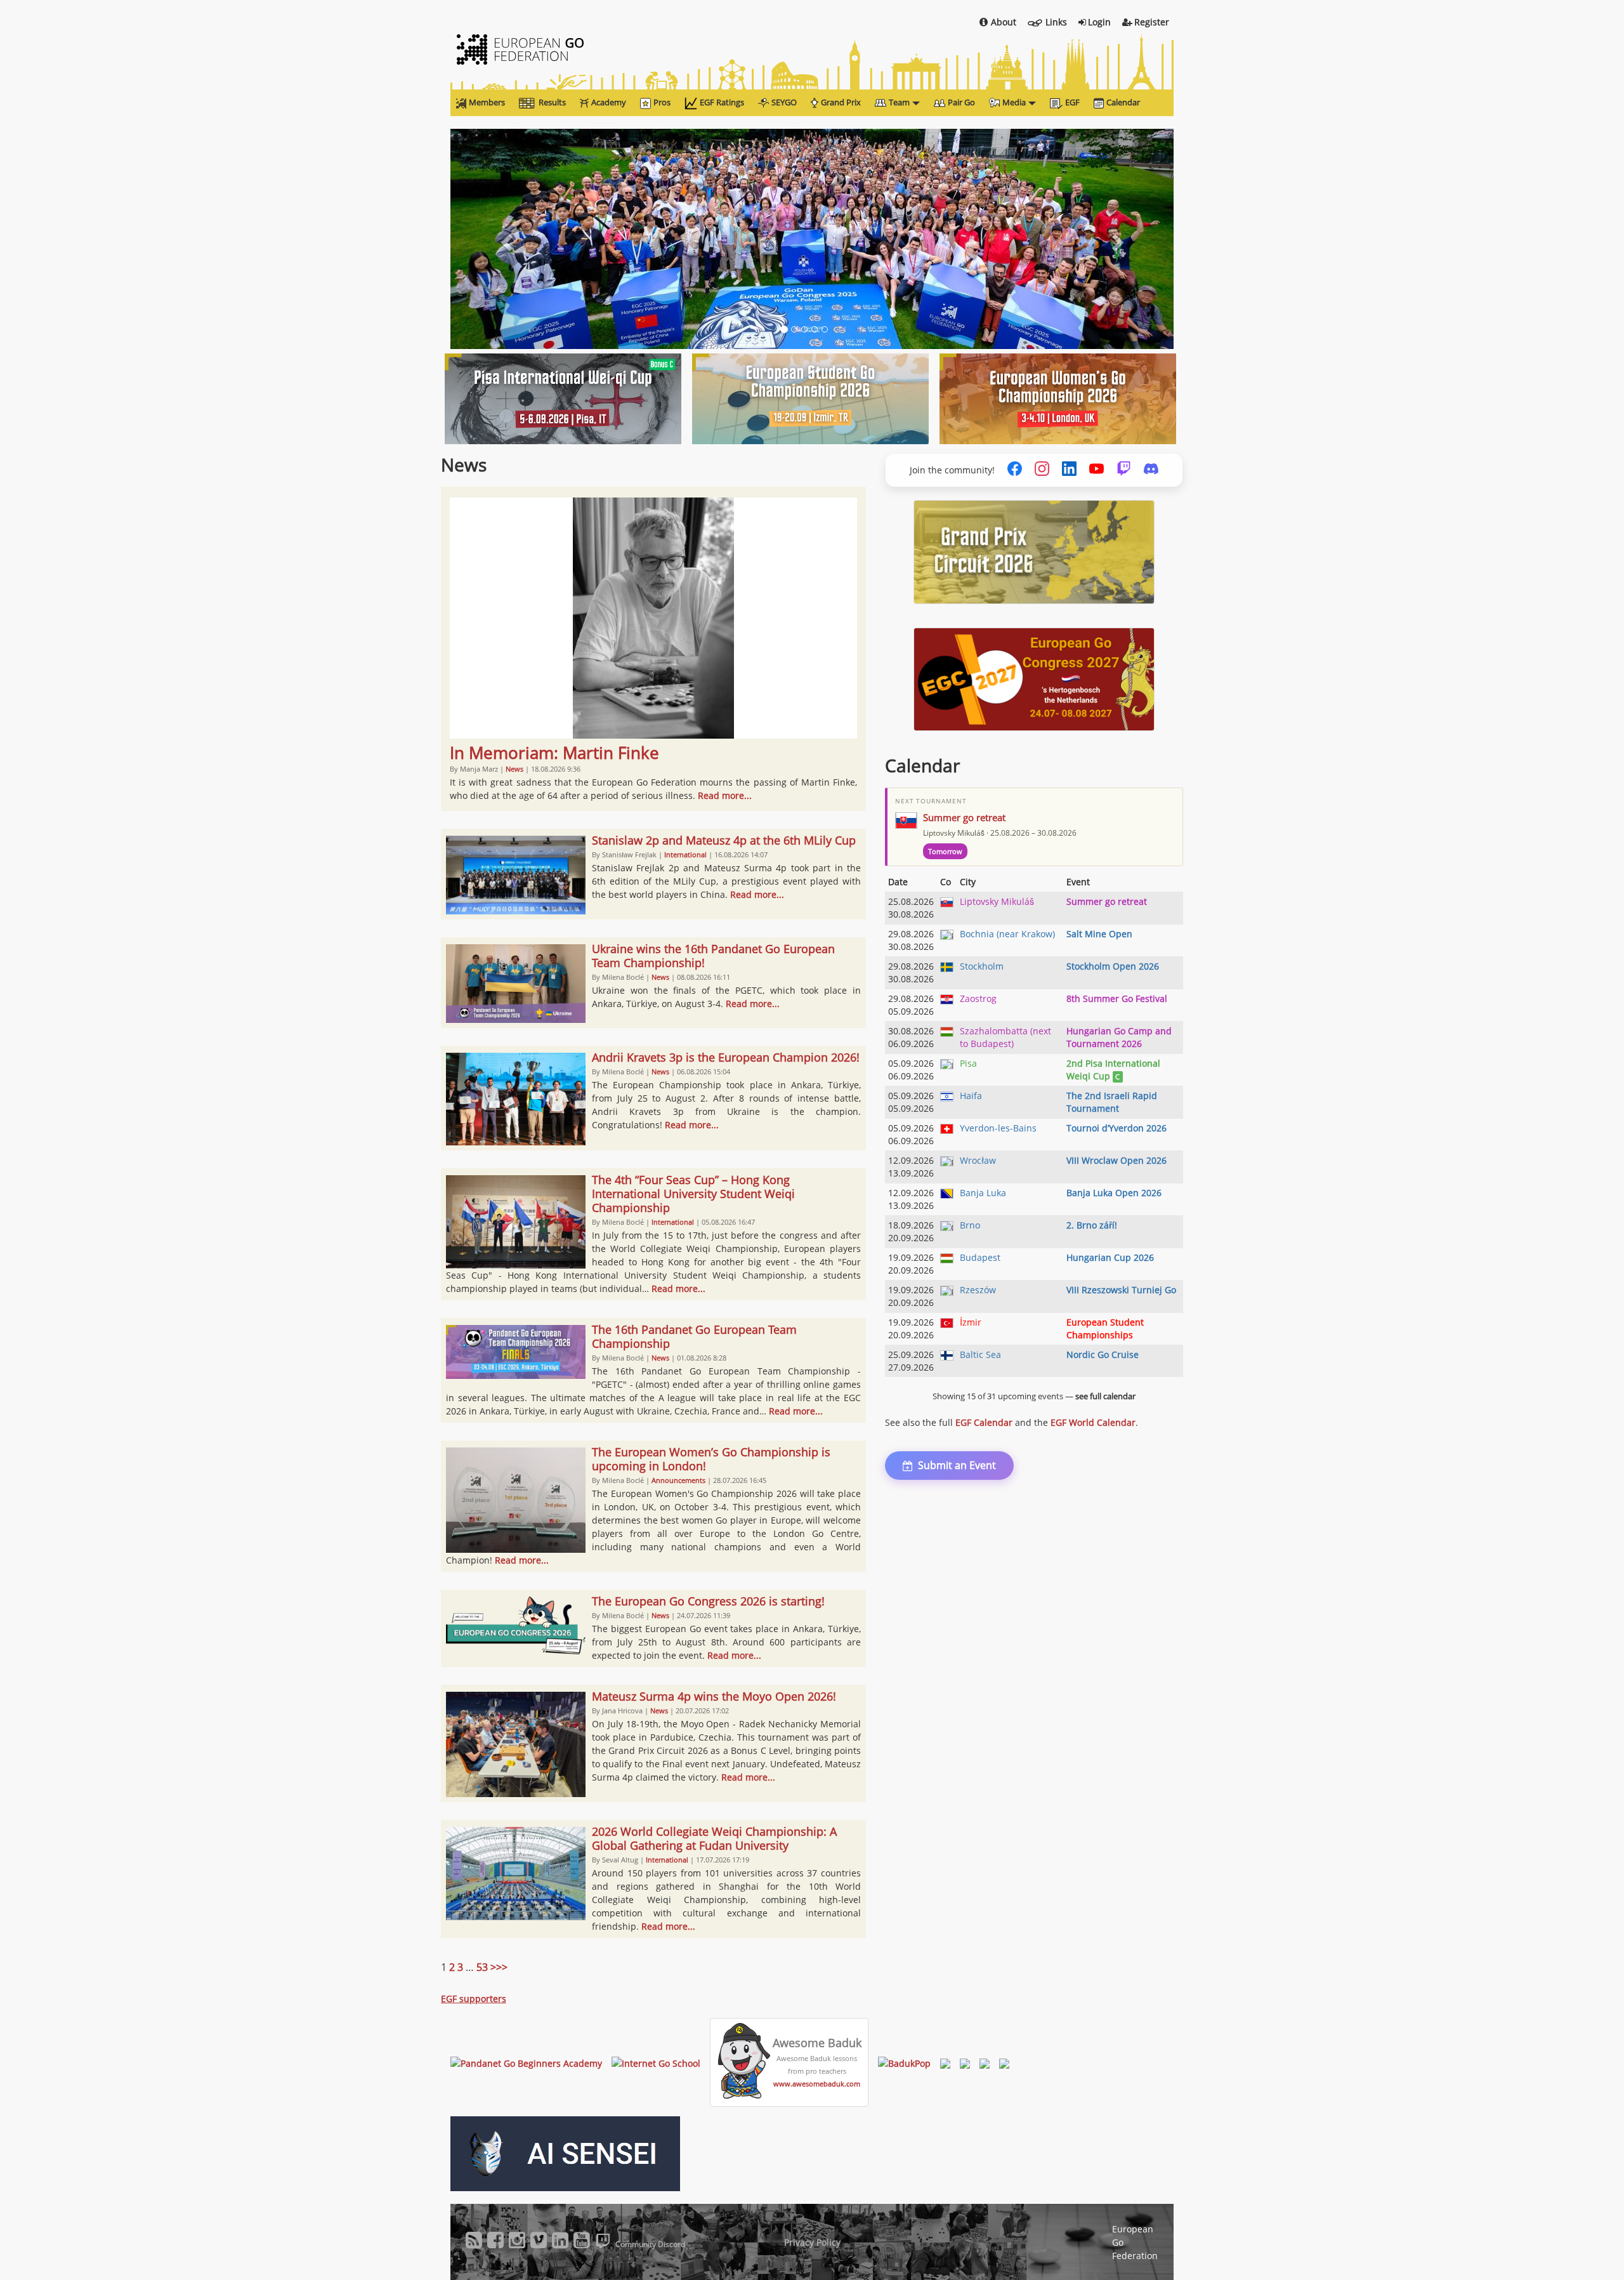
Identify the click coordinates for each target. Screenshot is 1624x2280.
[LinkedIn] (1069, 470)
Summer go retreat (964, 817)
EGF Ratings (722, 102)
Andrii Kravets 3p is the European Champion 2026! (726, 1057)
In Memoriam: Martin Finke (554, 753)
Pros (662, 102)
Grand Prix (841, 102)
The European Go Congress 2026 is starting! (708, 1601)
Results (552, 102)
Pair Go (961, 102)
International (685, 854)
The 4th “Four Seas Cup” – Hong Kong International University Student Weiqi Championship (693, 1194)
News (514, 769)
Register (1152, 22)
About (1004, 22)
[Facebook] (1015, 470)
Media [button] (1014, 102)
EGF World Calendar (1093, 1422)
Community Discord (650, 2244)
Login (1099, 22)
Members (487, 102)
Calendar (1123, 102)
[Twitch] (1124, 470)
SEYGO (784, 102)
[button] (505, 239)
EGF (1072, 102)
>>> (499, 1967)
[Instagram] (1042, 470)
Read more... (725, 795)
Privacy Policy (812, 2242)
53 (482, 1967)
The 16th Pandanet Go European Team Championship (694, 1336)
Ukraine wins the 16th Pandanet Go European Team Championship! (713, 956)
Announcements (678, 1480)
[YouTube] (1097, 470)
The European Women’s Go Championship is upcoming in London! (711, 1459)
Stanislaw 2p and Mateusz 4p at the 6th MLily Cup (724, 840)
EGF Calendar (984, 1422)
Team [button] (899, 102)
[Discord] (1151, 470)
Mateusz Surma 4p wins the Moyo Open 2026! (714, 1696)
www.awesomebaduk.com (817, 2084)
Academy (609, 102)
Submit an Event (957, 1465)
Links (1056, 22)
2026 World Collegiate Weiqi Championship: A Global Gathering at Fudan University (714, 1838)
